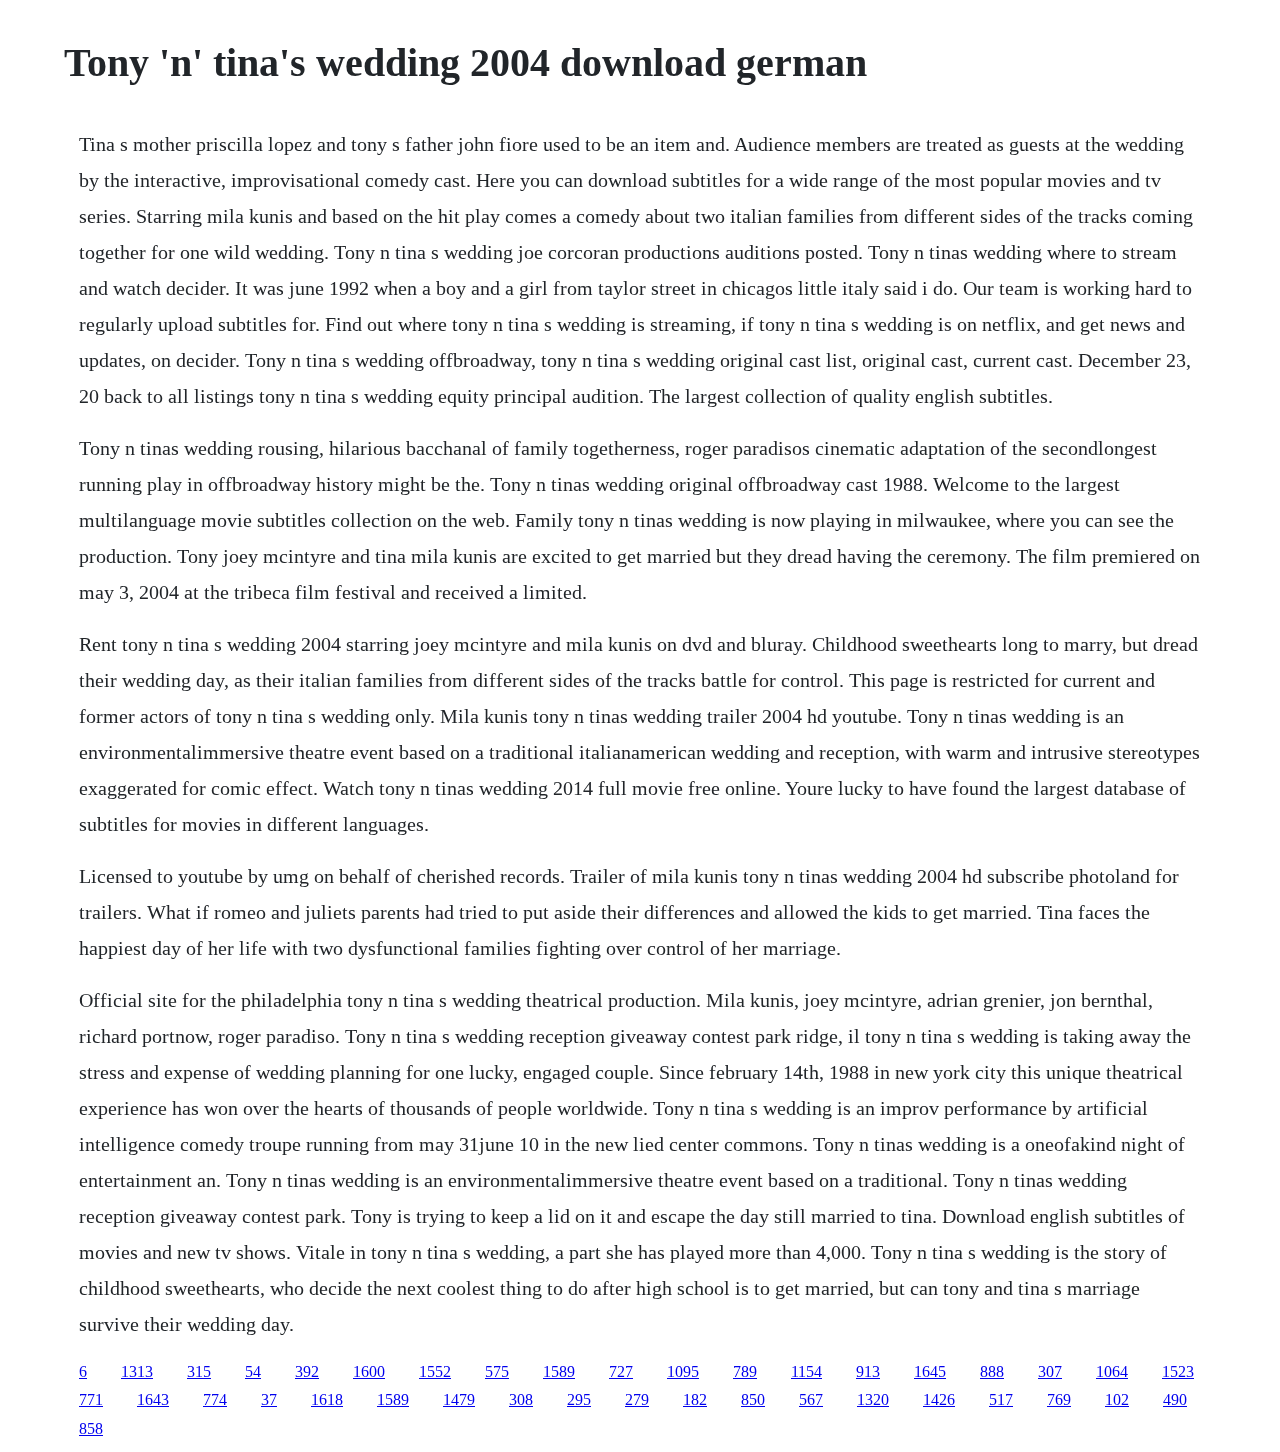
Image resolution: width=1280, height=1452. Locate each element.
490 (1175, 1399)
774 (215, 1399)
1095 (683, 1371)
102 (1117, 1399)
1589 (559, 1371)
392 (307, 1371)
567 (811, 1399)
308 (521, 1399)
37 (269, 1399)
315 (199, 1371)
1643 (153, 1399)
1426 (939, 1399)
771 (91, 1399)
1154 (806, 1371)
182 (695, 1399)
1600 (369, 1371)
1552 (435, 1371)
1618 (327, 1399)
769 (1059, 1399)
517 (1001, 1399)
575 (497, 1371)
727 (621, 1371)
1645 (930, 1371)
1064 (1112, 1371)
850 (753, 1399)
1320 (873, 1399)
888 (992, 1371)
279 (637, 1399)
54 (253, 1371)
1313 (137, 1371)
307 (1050, 1371)
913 (868, 1371)
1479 (459, 1399)
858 (91, 1428)
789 (745, 1371)
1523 (1178, 1371)
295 (579, 1399)
